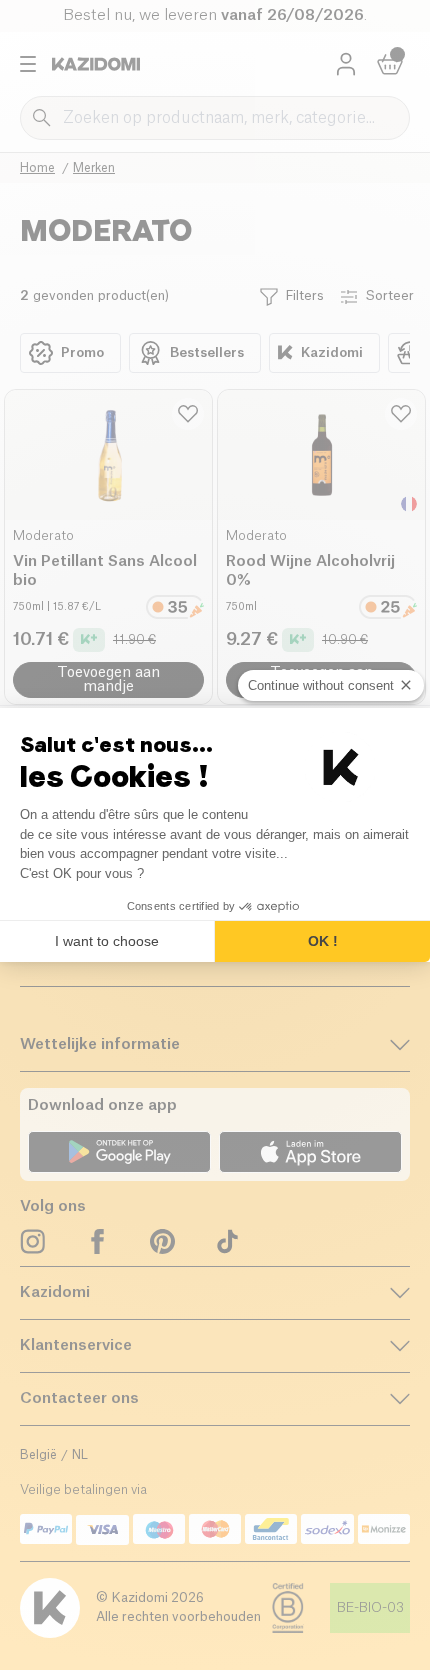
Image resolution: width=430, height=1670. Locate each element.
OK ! (323, 941)
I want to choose (107, 941)
